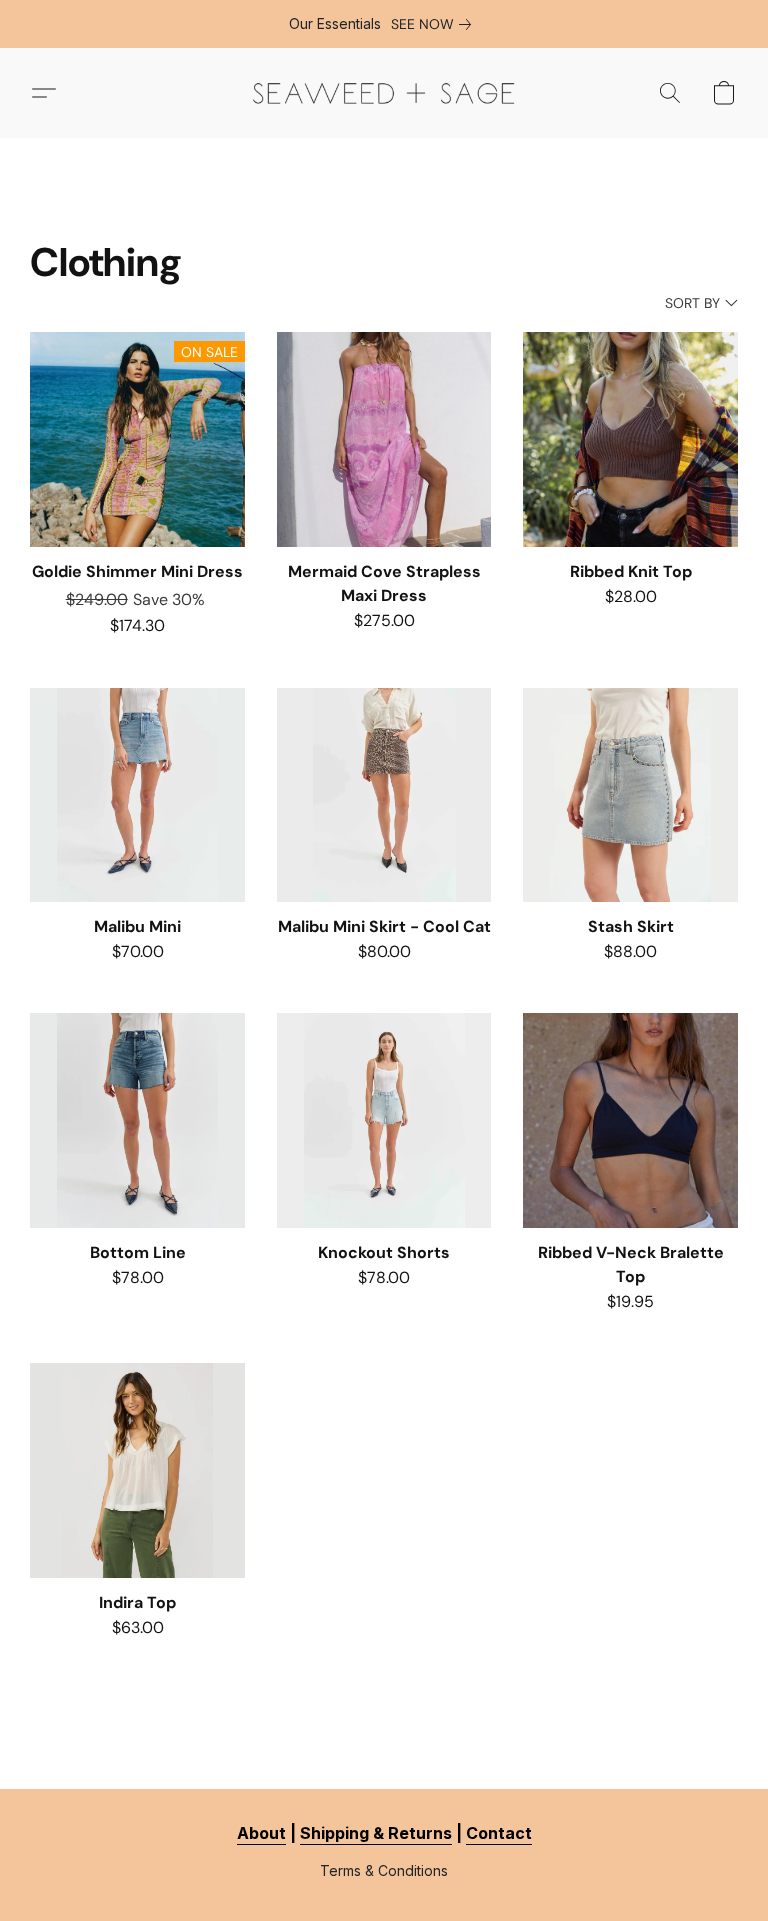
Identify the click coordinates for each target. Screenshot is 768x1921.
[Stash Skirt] (630, 795)
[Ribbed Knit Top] (630, 439)
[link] (435, 24)
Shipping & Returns (376, 1833)
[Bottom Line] (137, 1120)
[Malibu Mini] (137, 795)
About (261, 1833)
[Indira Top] (137, 1470)
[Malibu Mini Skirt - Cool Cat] (384, 795)
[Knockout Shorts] (384, 1120)
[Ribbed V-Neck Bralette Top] (630, 1120)
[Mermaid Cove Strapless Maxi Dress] (384, 439)
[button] (384, 93)
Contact (499, 1833)
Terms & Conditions (384, 1870)
